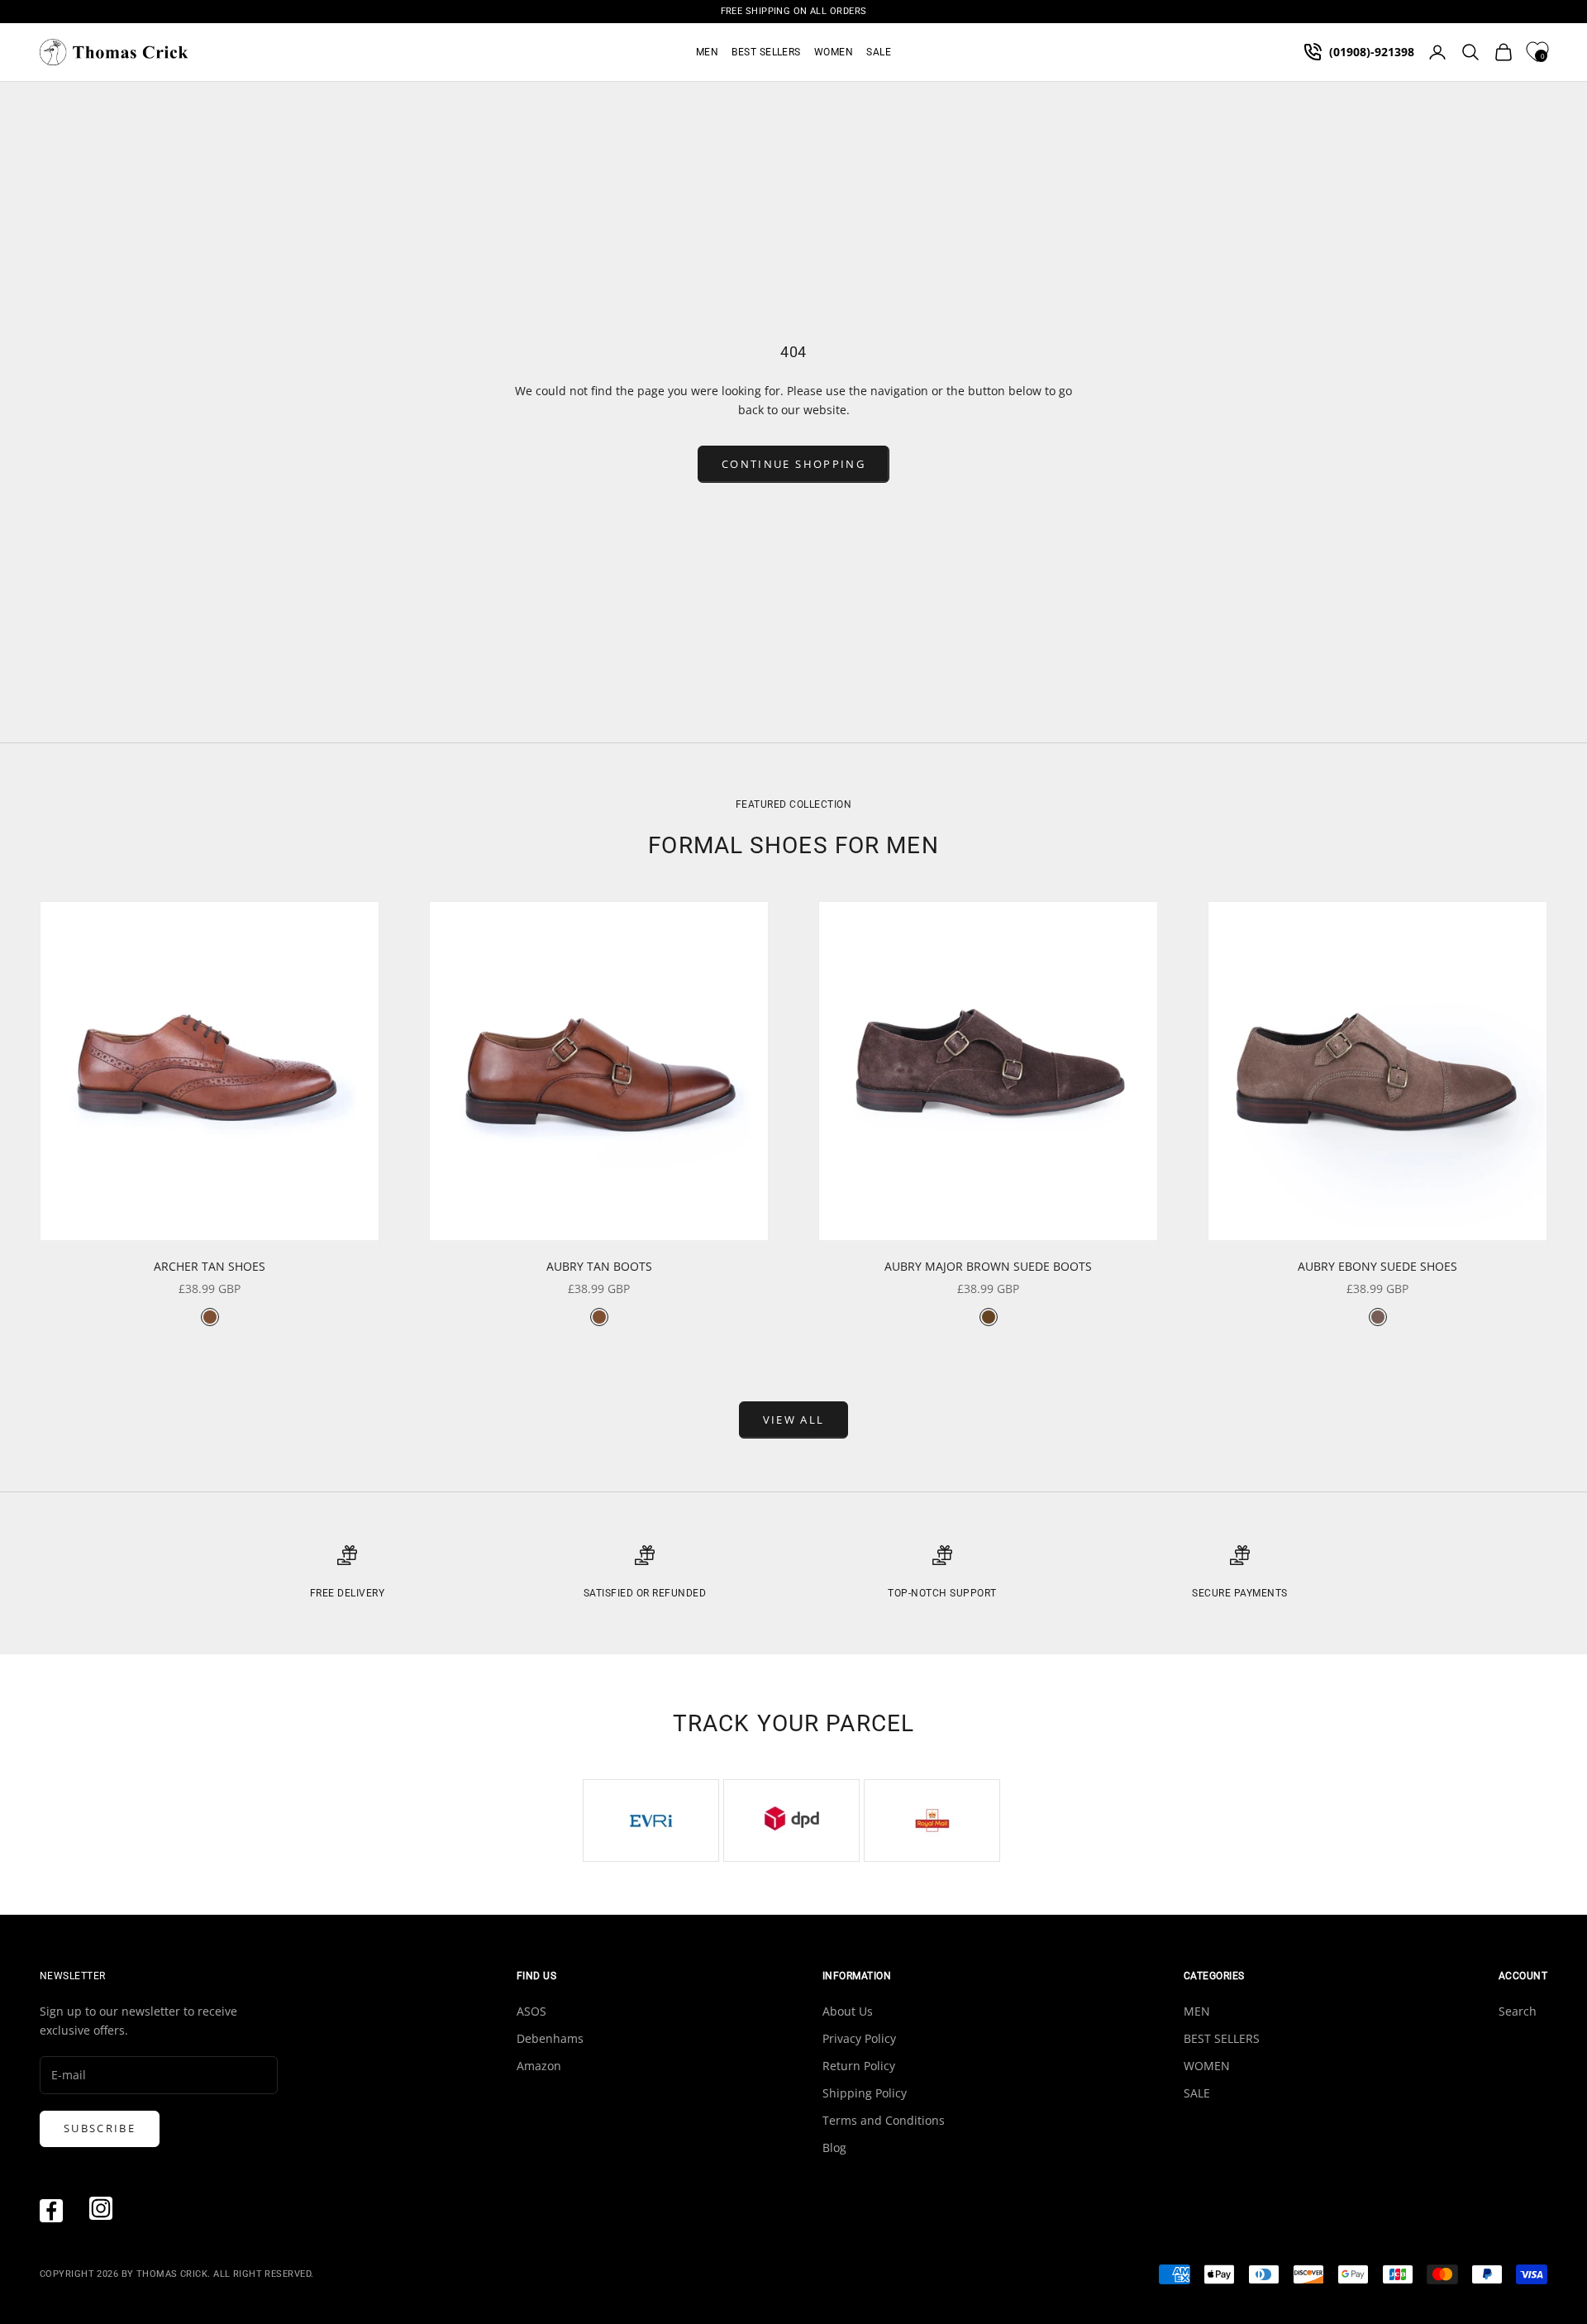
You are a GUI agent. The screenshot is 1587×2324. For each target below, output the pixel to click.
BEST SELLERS (766, 52)
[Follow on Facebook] (51, 2211)
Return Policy (859, 2066)
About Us (848, 2011)
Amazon (539, 2066)
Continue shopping (793, 464)
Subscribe (100, 2128)
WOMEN (834, 52)
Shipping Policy (865, 2093)
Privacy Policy (859, 2038)
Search (1518, 2011)
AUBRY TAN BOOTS (599, 1266)
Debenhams (550, 2038)
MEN (707, 52)
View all (794, 1420)
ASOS (531, 2011)
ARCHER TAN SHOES (210, 1266)
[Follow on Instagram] (101, 2208)
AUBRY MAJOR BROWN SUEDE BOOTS (988, 1266)
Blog (834, 2147)
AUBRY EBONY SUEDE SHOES (1377, 1266)
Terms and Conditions (884, 2120)
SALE (879, 52)
